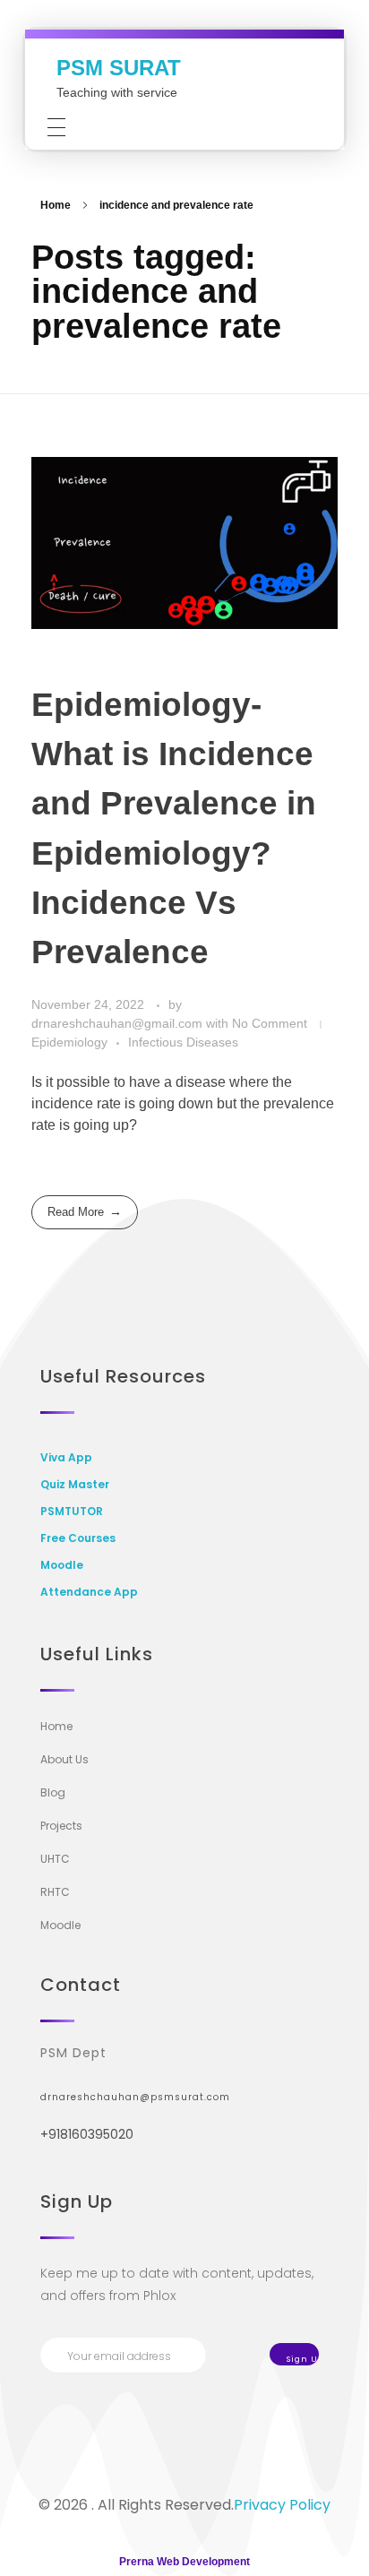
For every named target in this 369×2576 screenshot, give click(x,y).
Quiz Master (75, 1484)
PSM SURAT (119, 68)
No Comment (270, 1023)
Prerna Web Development (184, 2562)
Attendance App (89, 1592)
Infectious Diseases (183, 1042)
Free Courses (78, 1538)
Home (56, 205)
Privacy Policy (282, 2505)
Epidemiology (69, 1042)
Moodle (62, 1565)
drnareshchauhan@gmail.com (119, 1023)
